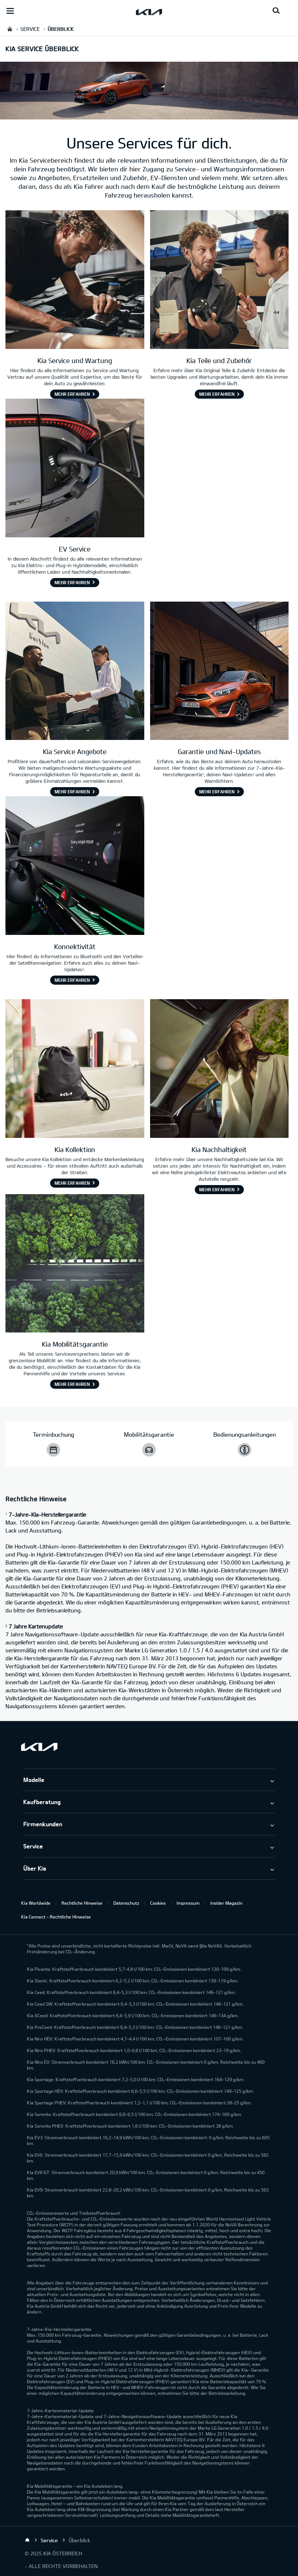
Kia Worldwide (36, 1903)
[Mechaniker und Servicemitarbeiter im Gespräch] (220, 280)
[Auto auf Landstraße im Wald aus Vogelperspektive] (75, 1264)
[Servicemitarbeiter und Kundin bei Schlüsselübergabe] (75, 672)
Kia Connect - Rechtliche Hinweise (56, 1917)
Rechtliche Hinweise (82, 1903)
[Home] (27, 2540)
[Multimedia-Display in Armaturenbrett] (75, 866)
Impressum (188, 1903)
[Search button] (276, 11)
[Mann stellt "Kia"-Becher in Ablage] (75, 1069)
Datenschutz (126, 1903)
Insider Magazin (226, 1903)
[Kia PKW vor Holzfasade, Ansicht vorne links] (220, 672)
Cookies (158, 1903)
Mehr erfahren (72, 394)
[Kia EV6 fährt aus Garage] (220, 1069)
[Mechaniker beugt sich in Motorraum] (75, 280)
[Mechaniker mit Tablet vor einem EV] (75, 469)
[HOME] (10, 29)
